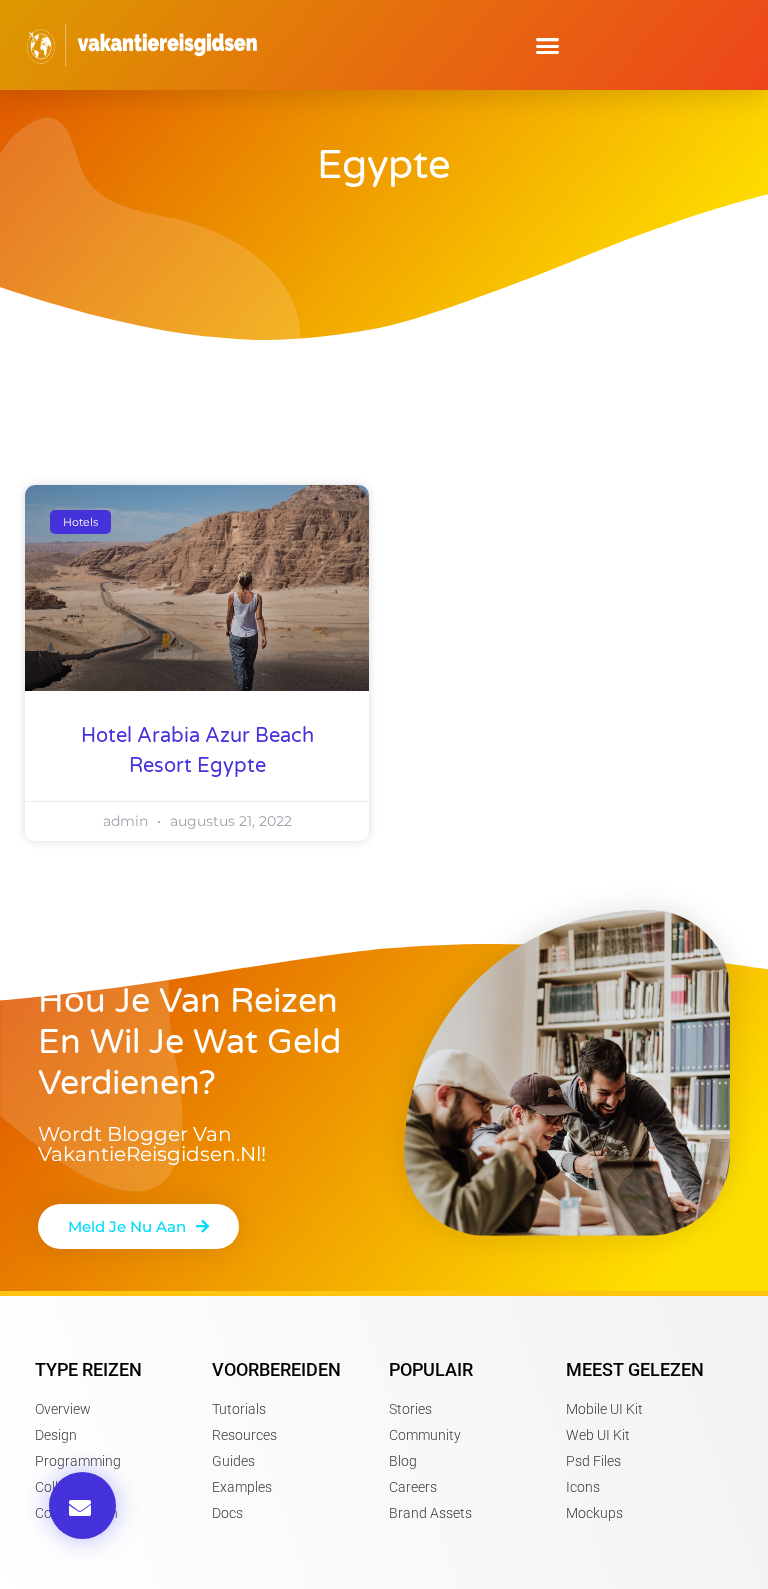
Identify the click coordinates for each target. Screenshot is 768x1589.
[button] (548, 45)
